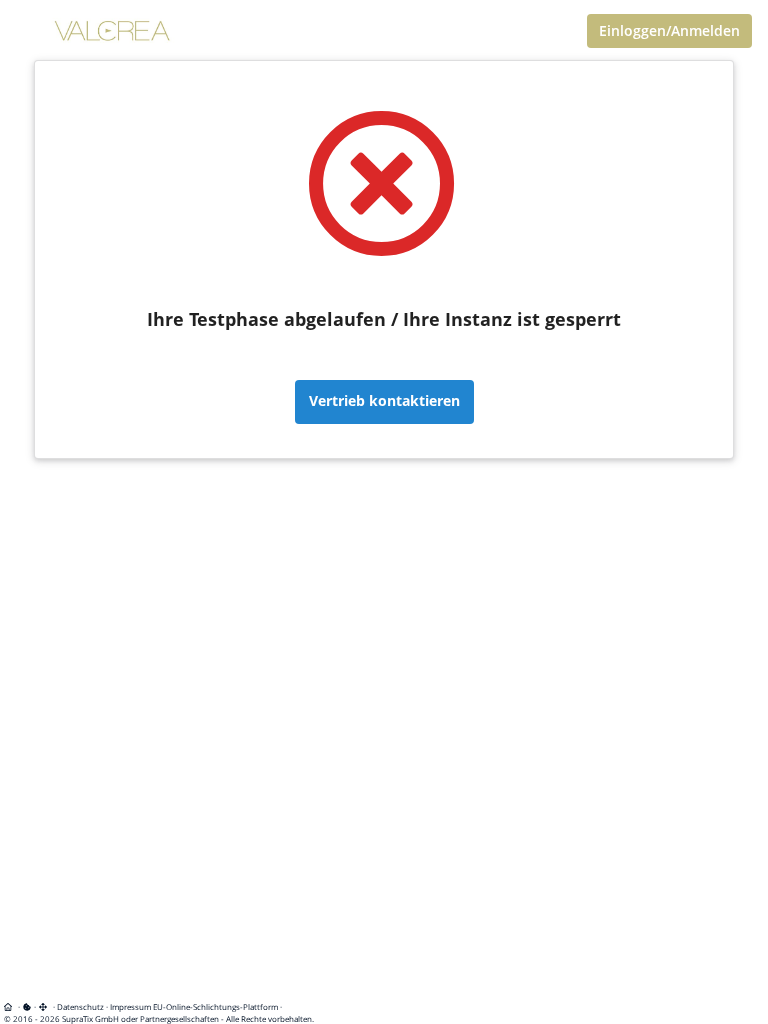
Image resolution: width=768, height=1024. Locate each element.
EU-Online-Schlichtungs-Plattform (215, 1006)
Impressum (130, 1006)
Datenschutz (80, 1006)
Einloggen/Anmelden (669, 30)
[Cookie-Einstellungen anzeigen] (27, 1006)
